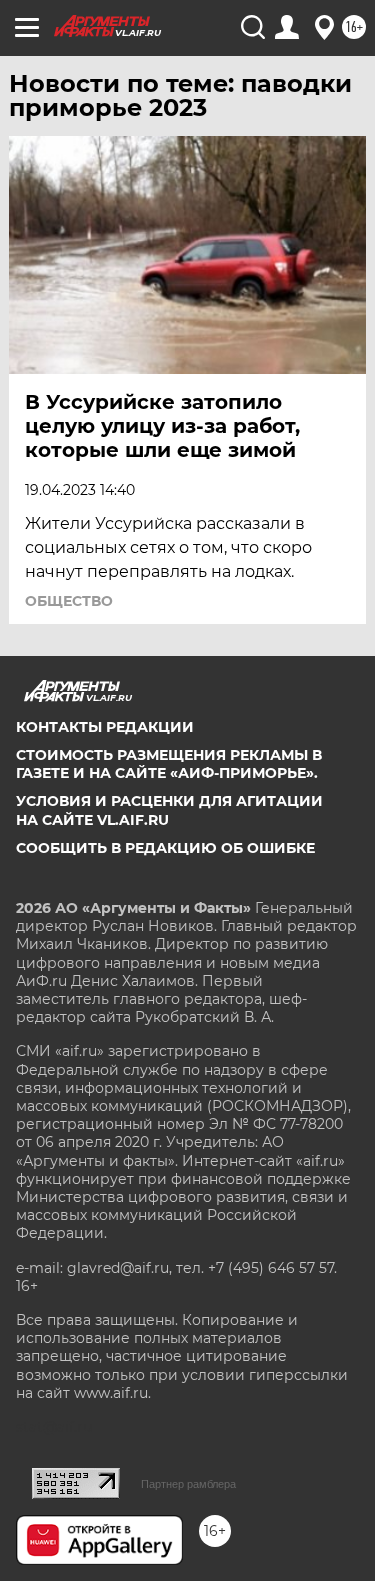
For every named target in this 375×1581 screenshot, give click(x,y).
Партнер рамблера (188, 1484)
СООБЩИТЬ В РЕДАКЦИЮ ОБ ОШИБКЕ (165, 848)
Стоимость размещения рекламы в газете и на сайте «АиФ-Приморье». (169, 764)
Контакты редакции (105, 727)
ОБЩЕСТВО (69, 601)
